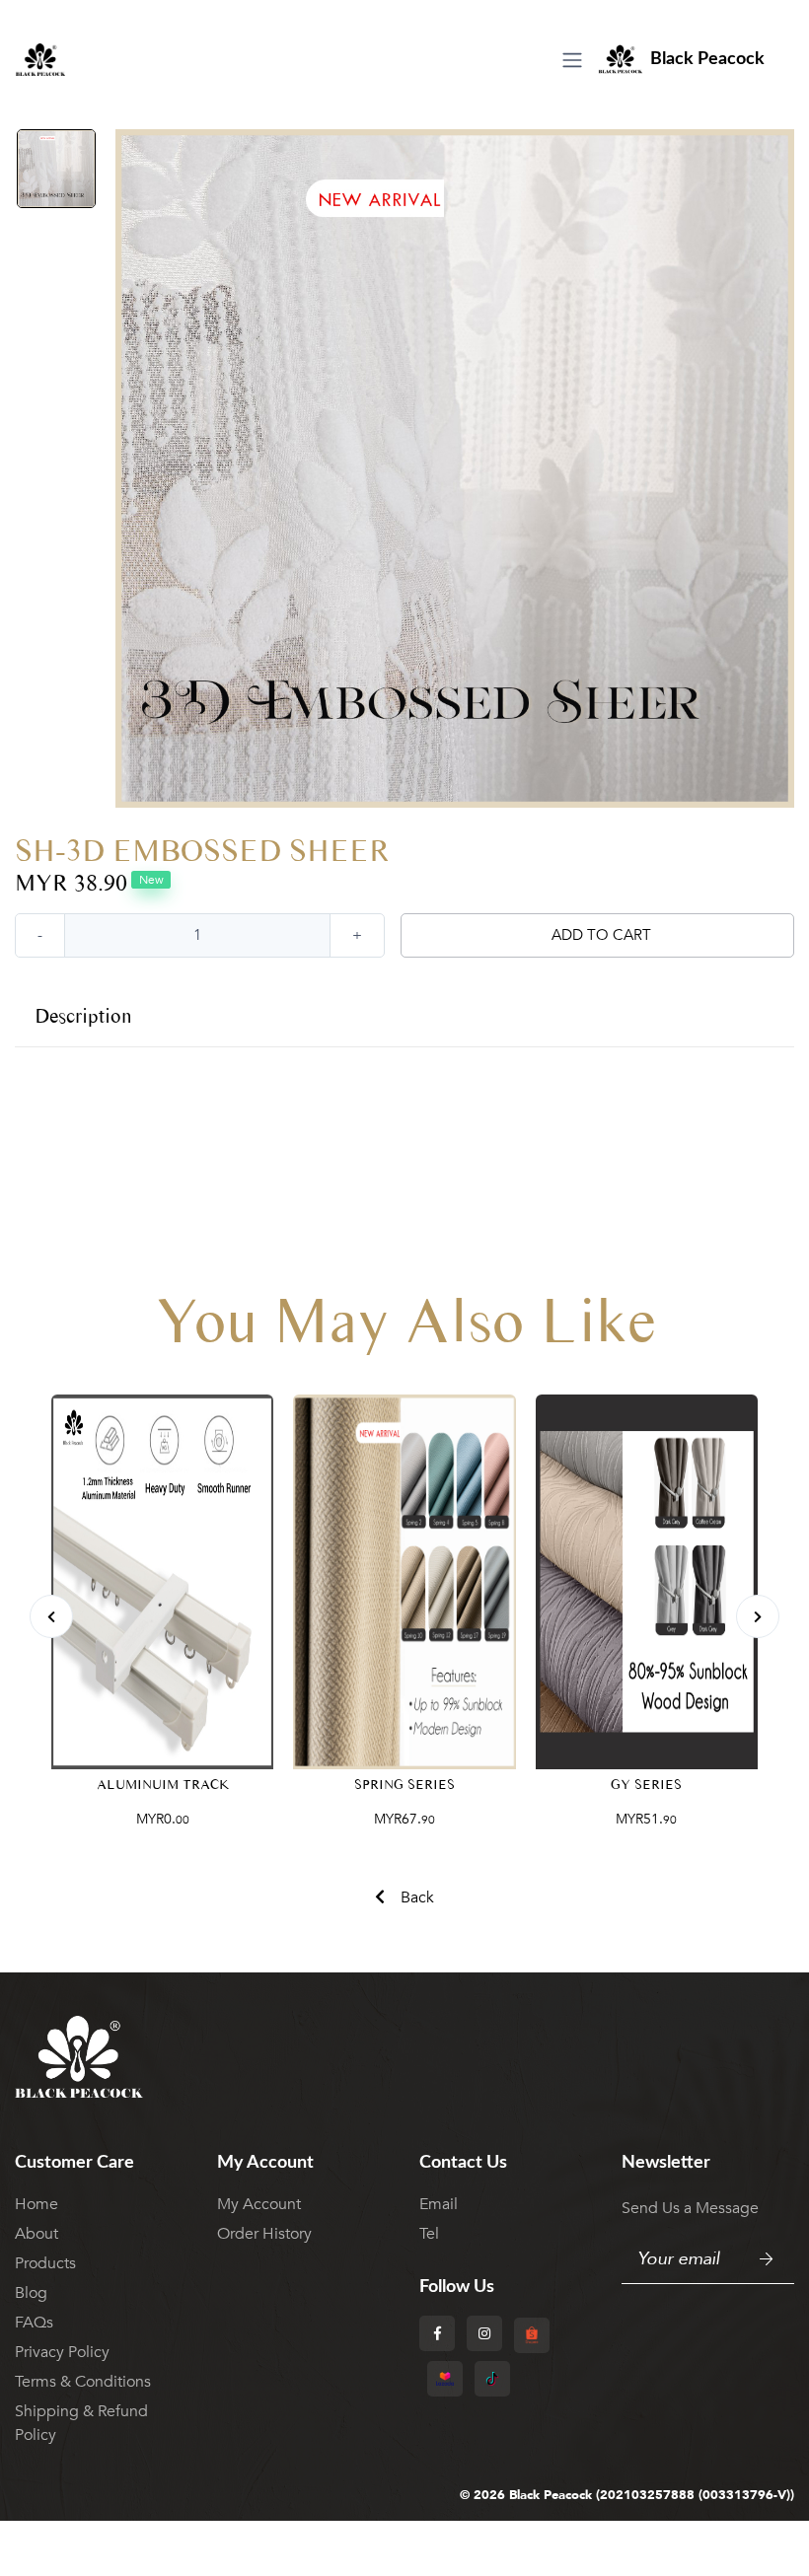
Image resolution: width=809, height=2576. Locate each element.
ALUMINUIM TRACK (163, 1785)
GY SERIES (646, 1785)
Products (45, 2263)
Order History (264, 2234)
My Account (259, 2204)
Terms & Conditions (83, 2382)
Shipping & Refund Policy (81, 2423)
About (37, 2234)
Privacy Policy (62, 2352)
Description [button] (83, 1016)
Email (439, 2204)
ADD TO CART (601, 935)
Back (417, 1897)
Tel (429, 2234)
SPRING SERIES (404, 1785)
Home (37, 2204)
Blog (31, 2293)
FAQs (34, 2323)
